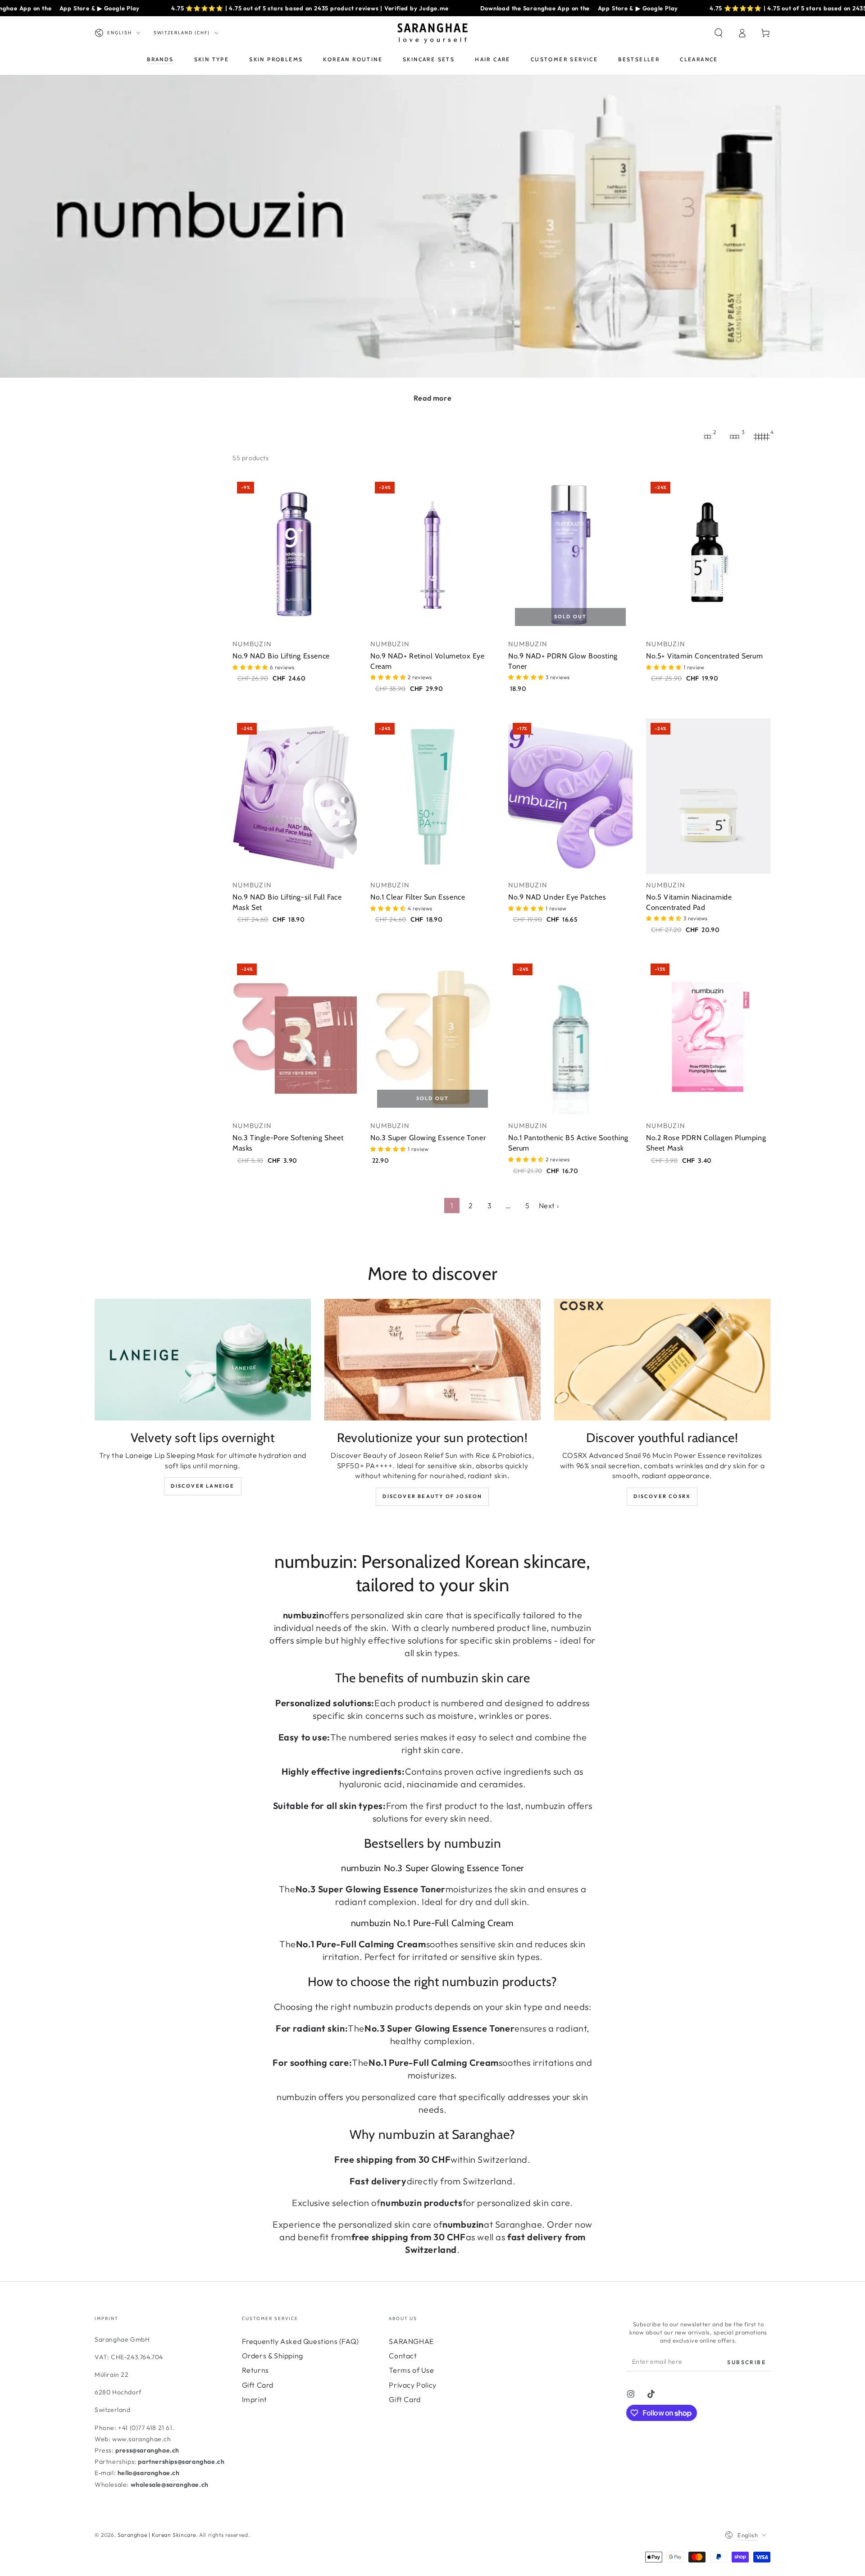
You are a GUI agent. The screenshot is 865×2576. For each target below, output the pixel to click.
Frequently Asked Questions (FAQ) (300, 2341)
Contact (403, 2356)
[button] (719, 33)
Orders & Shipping (273, 2356)
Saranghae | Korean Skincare (157, 2535)
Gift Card (258, 2385)
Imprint (255, 2399)
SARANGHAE (411, 2341)
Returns (255, 2370)
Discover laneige (203, 1486)
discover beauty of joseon (432, 1496)
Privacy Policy (412, 2385)
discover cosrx (662, 1496)
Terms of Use (411, 2370)
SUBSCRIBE (747, 2362)
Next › (549, 1206)
